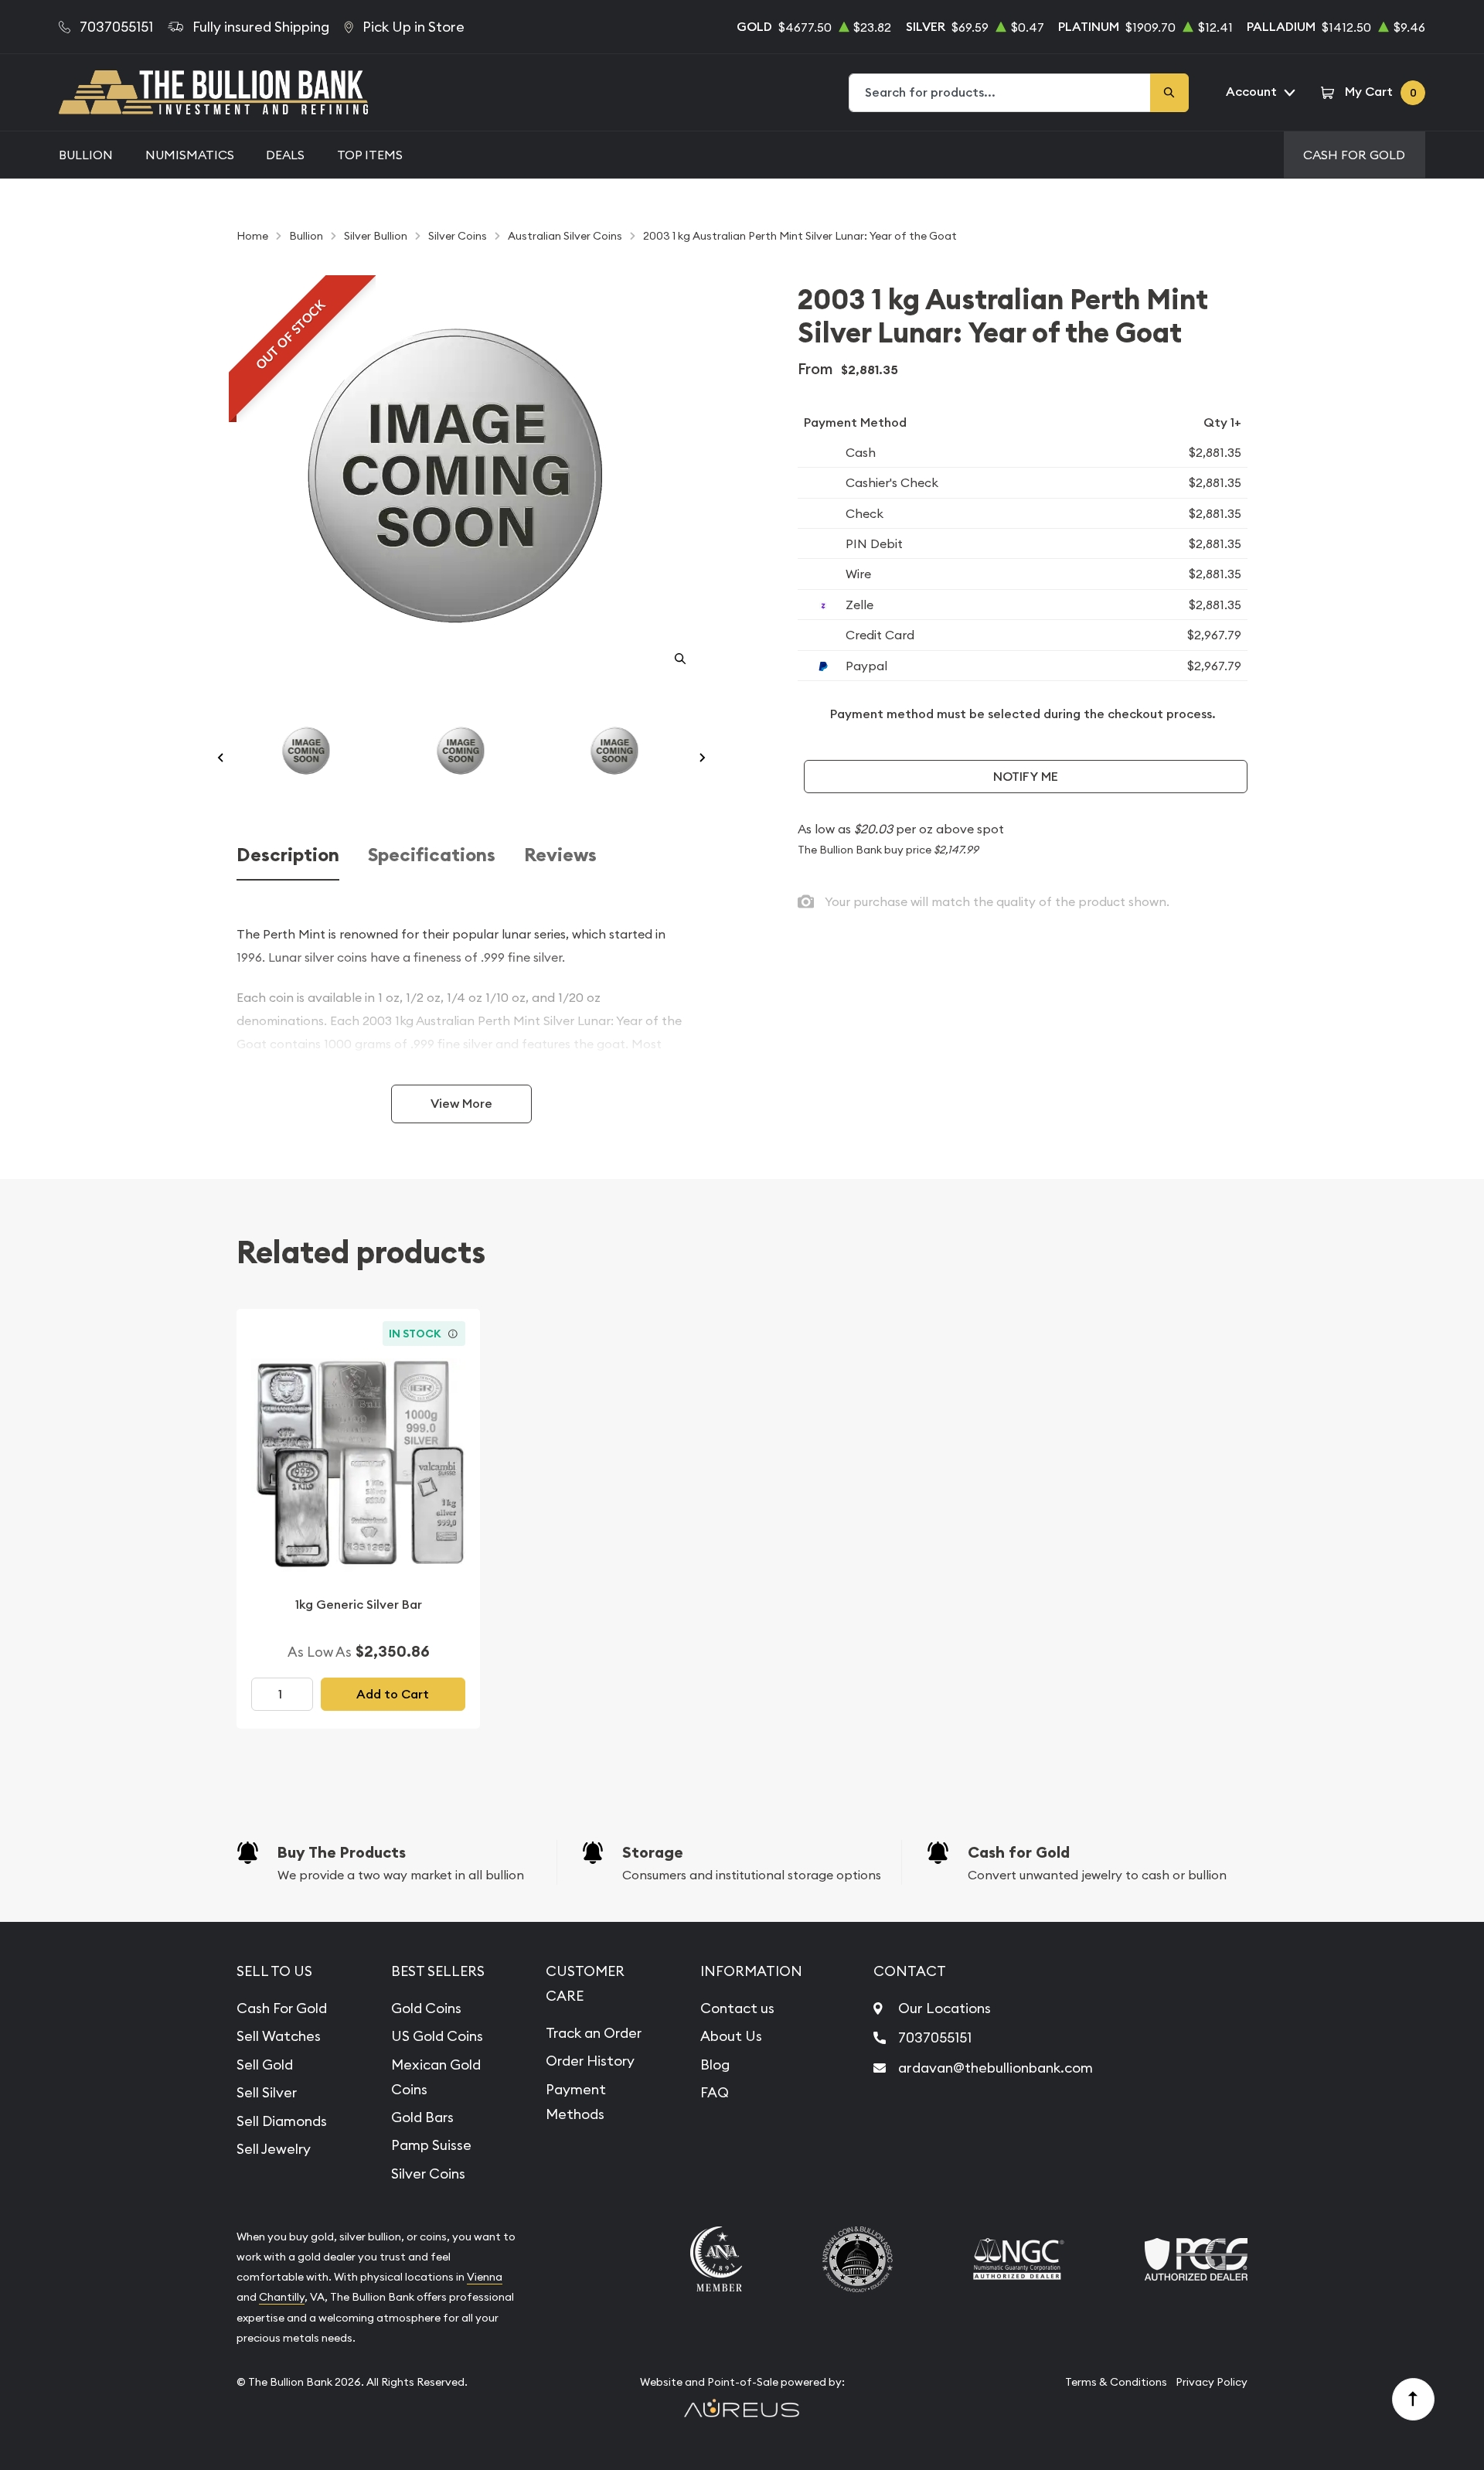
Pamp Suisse (431, 2145)
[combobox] (1000, 93)
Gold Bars (422, 2117)
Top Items (370, 155)
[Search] (1169, 93)
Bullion (86, 155)
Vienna (485, 2277)
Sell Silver (267, 2092)
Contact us (737, 2008)
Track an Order (594, 2033)
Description (288, 855)
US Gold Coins (437, 2036)
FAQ (715, 2092)
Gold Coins (426, 2008)
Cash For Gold (1354, 155)
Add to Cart (393, 1694)
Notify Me (1026, 777)
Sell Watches (279, 2036)
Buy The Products (342, 1852)
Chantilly (282, 2297)
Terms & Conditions (1116, 2382)
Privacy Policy (1212, 2382)
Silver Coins (428, 2174)
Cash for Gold (1019, 1852)
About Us (731, 2036)
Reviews (560, 855)
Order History (590, 2061)
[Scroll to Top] (1414, 2400)
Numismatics (190, 155)
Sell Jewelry (274, 2149)
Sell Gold (265, 2065)
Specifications (432, 855)
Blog (715, 2065)
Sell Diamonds (282, 2121)
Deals (285, 155)
